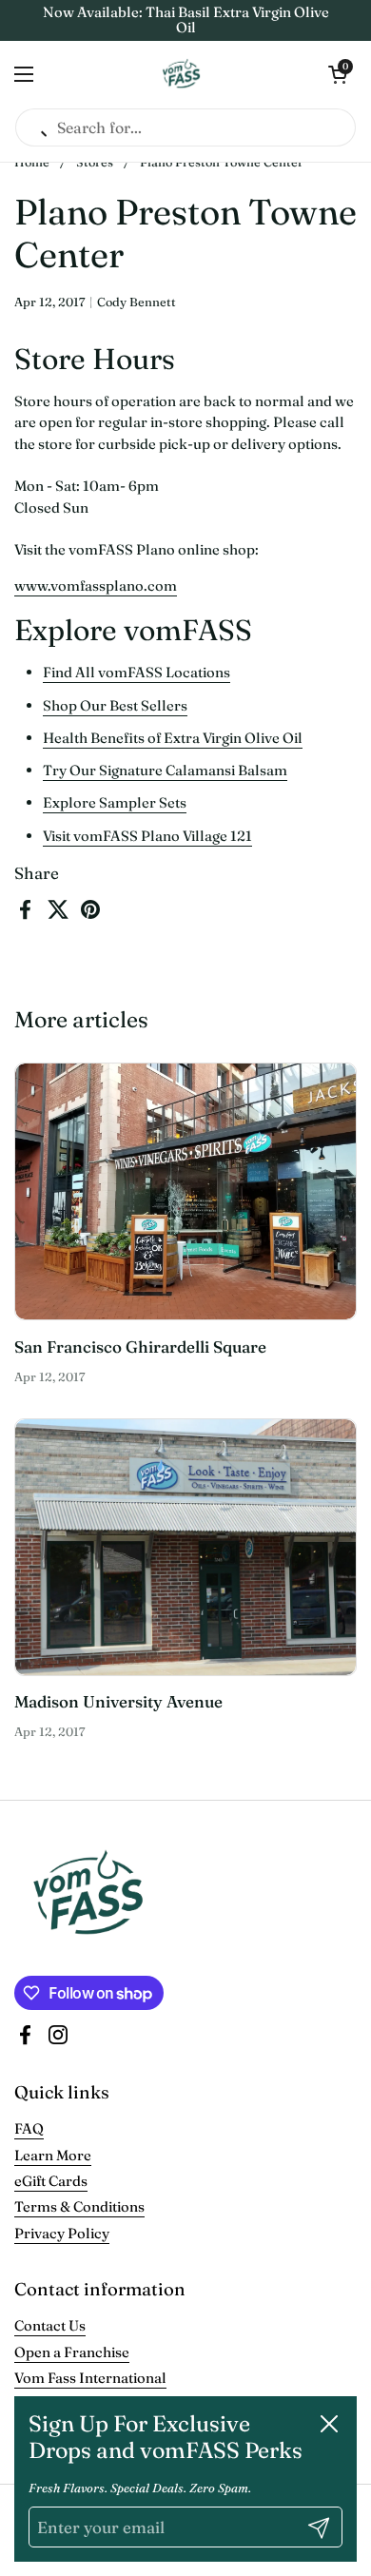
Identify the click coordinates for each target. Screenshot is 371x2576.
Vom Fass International (90, 2378)
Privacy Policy (62, 2233)
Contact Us (50, 2325)
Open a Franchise (72, 2352)
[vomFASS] (181, 74)
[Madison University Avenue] (185, 1547)
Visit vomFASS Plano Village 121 (147, 836)
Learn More (53, 2155)
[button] (338, 74)
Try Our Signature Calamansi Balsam (165, 770)
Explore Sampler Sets (115, 802)
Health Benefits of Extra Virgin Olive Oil (173, 738)
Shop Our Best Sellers (115, 705)
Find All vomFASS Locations (137, 672)
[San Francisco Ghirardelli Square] (185, 1191)
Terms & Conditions (79, 2206)
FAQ (29, 2128)
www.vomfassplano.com (96, 585)
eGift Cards (51, 2181)
